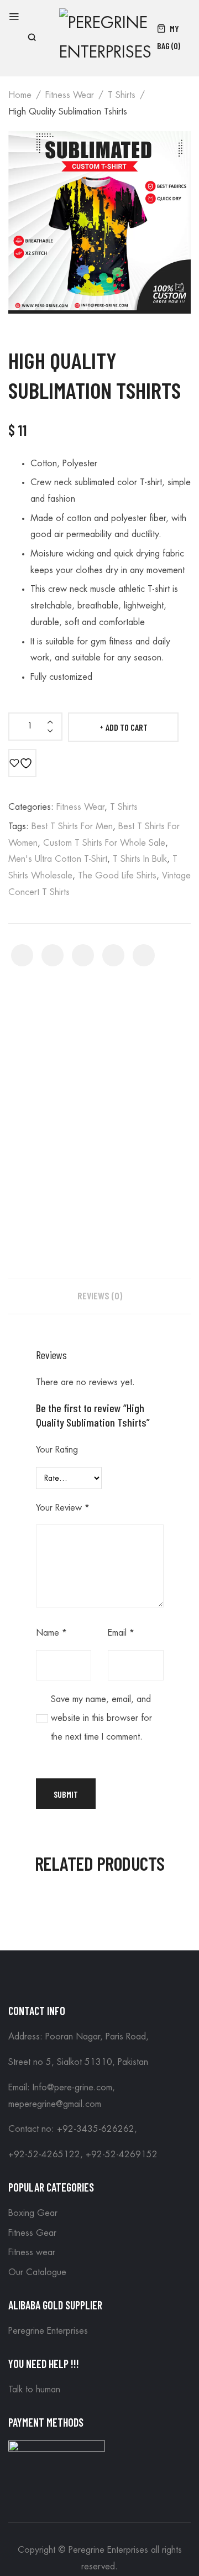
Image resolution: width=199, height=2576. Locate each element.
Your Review (63, 1508)
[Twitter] (53, 955)
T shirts (122, 95)
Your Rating (57, 1450)
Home (20, 95)
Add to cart (127, 727)
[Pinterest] (83, 955)
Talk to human (34, 2390)
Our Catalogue (37, 2272)
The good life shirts (117, 876)
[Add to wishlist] (22, 763)
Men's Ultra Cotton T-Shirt (58, 859)
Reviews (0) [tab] (100, 1295)
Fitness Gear (32, 2233)
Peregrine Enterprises (48, 2331)
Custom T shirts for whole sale (104, 843)
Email (121, 1633)
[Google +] (113, 955)
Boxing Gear (33, 2213)
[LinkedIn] (144, 955)
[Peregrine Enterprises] (105, 36)
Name (51, 1633)
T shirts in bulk (140, 859)
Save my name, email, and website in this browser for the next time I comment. (101, 1718)
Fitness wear (70, 95)
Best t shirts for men (72, 826)
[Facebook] (22, 955)
